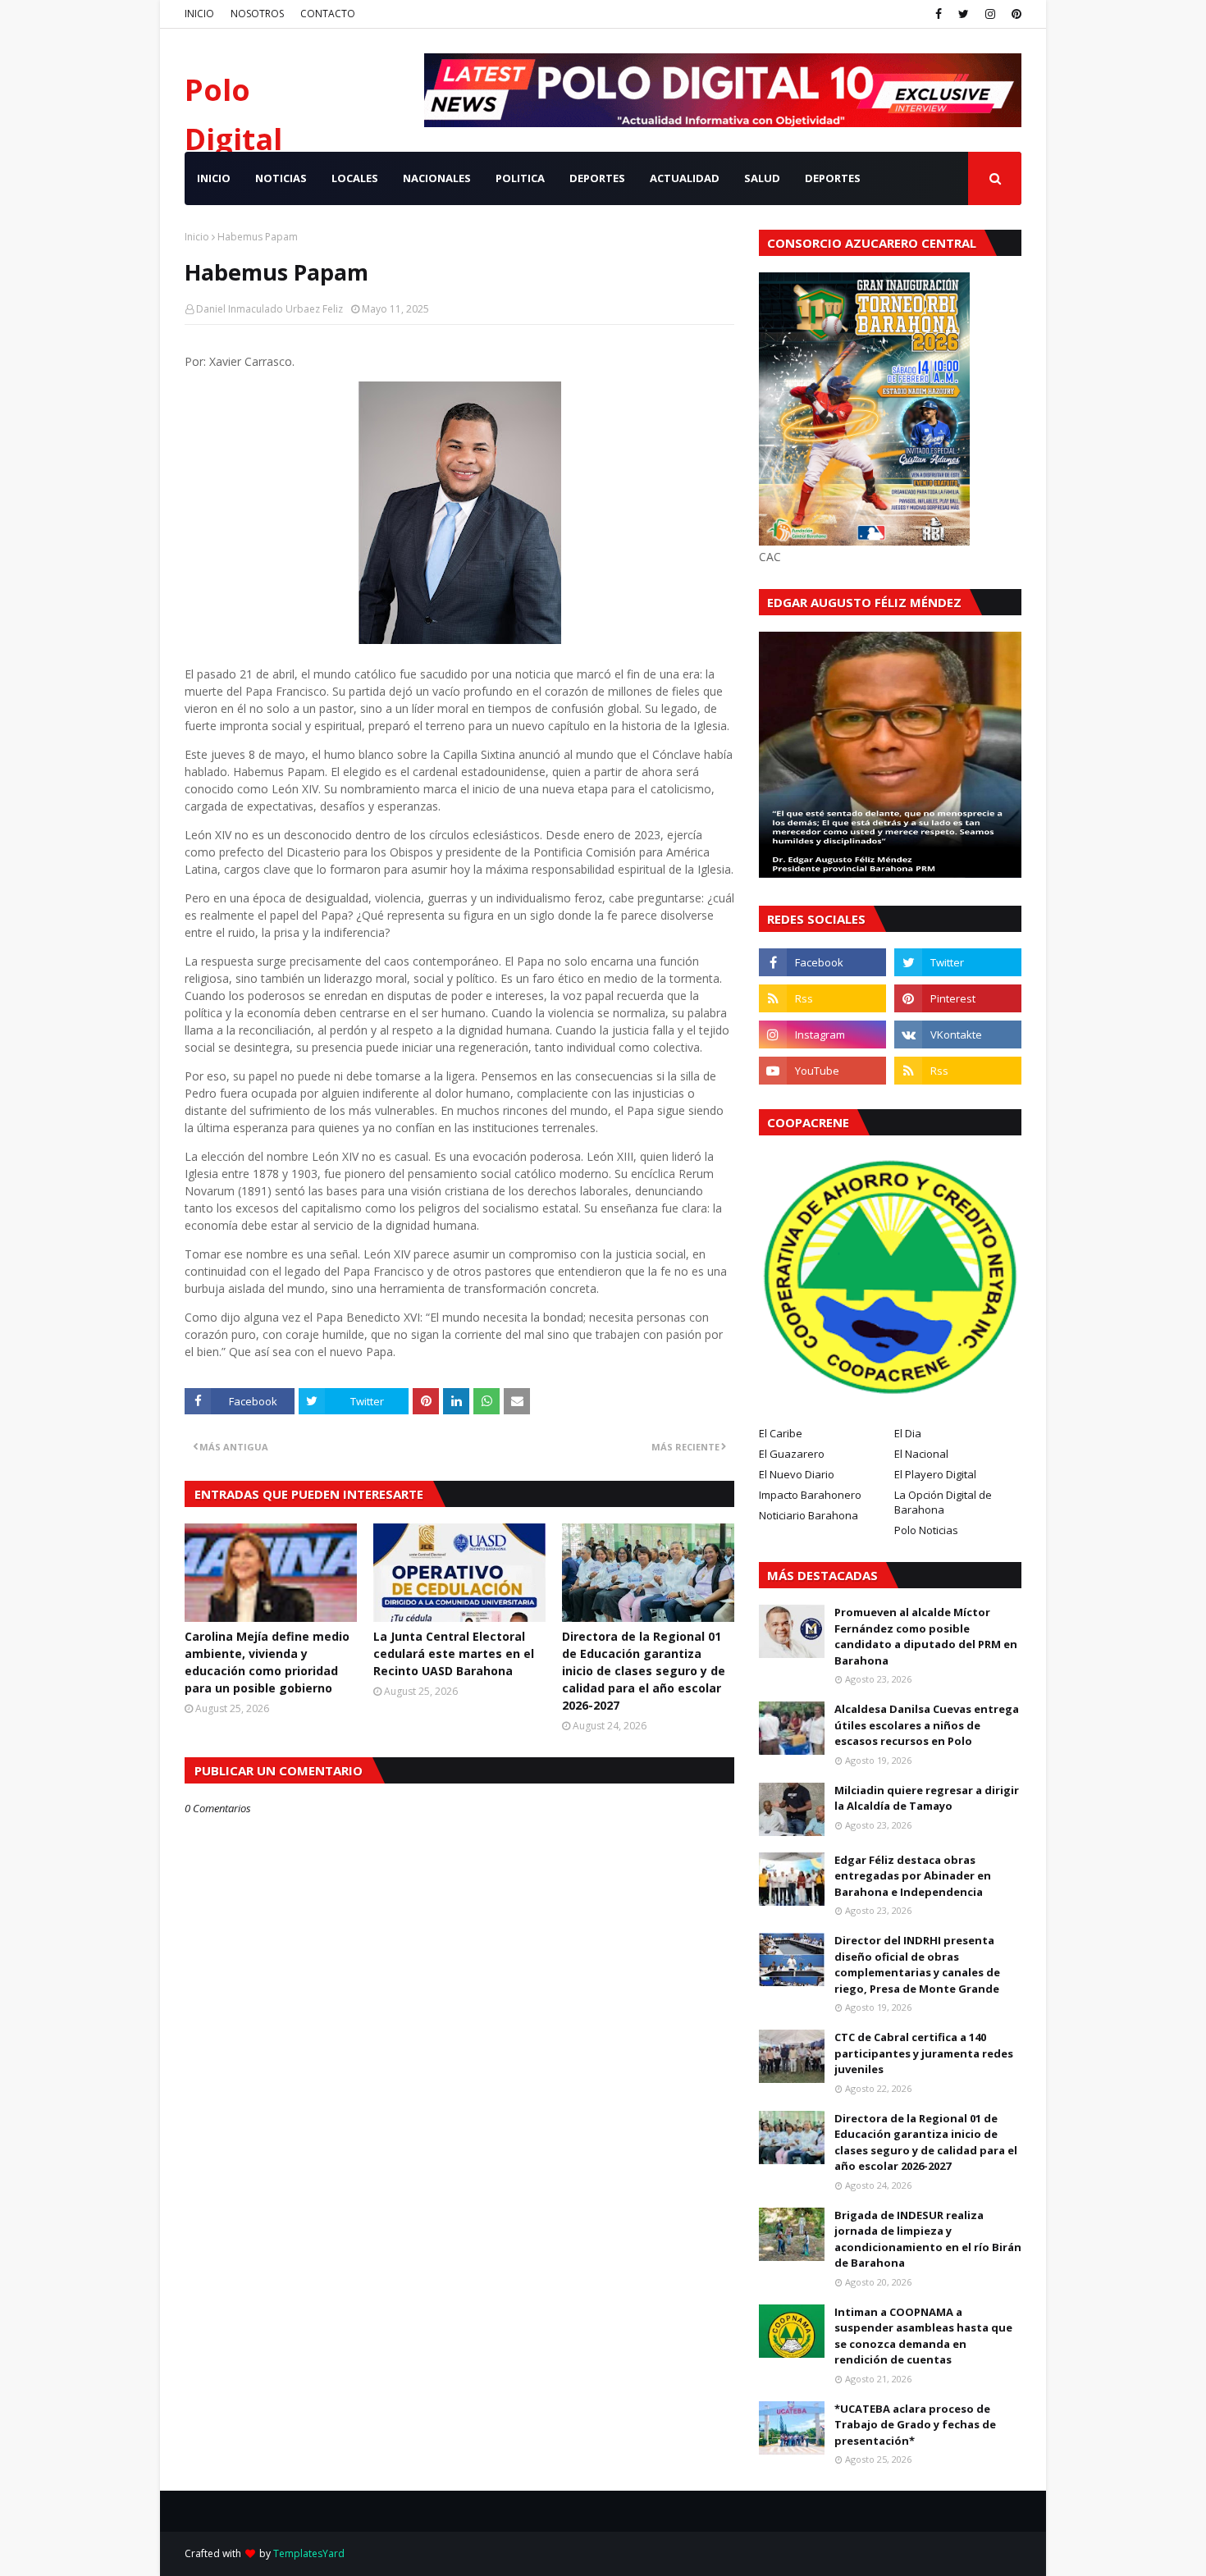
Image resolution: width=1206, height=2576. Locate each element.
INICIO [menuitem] (214, 178)
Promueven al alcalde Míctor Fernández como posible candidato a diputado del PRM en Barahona (926, 1636)
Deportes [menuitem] (833, 178)
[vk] (958, 1035)
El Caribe (781, 1433)
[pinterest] (1014, 14)
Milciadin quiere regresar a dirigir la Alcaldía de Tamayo (927, 1798)
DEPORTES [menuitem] (597, 178)
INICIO (199, 14)
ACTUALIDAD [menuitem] (685, 178)
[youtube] (822, 1071)
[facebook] (939, 14)
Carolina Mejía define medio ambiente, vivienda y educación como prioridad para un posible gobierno (267, 1662)
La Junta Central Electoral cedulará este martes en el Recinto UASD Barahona (454, 1653)
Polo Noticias (926, 1530)
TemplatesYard (309, 2553)
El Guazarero (792, 1454)
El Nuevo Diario (797, 1474)
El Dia (908, 1433)
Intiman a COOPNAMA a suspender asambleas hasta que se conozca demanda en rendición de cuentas (923, 2336)
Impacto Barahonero (810, 1495)
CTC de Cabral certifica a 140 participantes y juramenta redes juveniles (924, 2053)
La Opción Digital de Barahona (943, 1502)
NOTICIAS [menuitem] (281, 178)
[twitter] (964, 14)
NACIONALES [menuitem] (437, 178)
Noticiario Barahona (809, 1515)
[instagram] (990, 14)
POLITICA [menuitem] (520, 178)
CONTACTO (328, 14)
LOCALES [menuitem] (355, 178)
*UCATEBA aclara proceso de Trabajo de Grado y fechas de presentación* (915, 2425)
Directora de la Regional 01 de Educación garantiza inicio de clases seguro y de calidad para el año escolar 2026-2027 (644, 1671)
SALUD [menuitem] (762, 178)
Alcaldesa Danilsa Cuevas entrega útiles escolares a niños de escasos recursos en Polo (927, 1725)
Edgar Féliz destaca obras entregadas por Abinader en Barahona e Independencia (913, 1876)
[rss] (822, 998)
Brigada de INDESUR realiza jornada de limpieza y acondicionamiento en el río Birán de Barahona (928, 2239)
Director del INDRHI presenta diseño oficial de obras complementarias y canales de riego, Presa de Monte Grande (917, 1964)
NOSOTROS (257, 14)
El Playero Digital (935, 1474)
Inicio (197, 237)
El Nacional (921, 1454)
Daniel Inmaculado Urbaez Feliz (270, 309)
